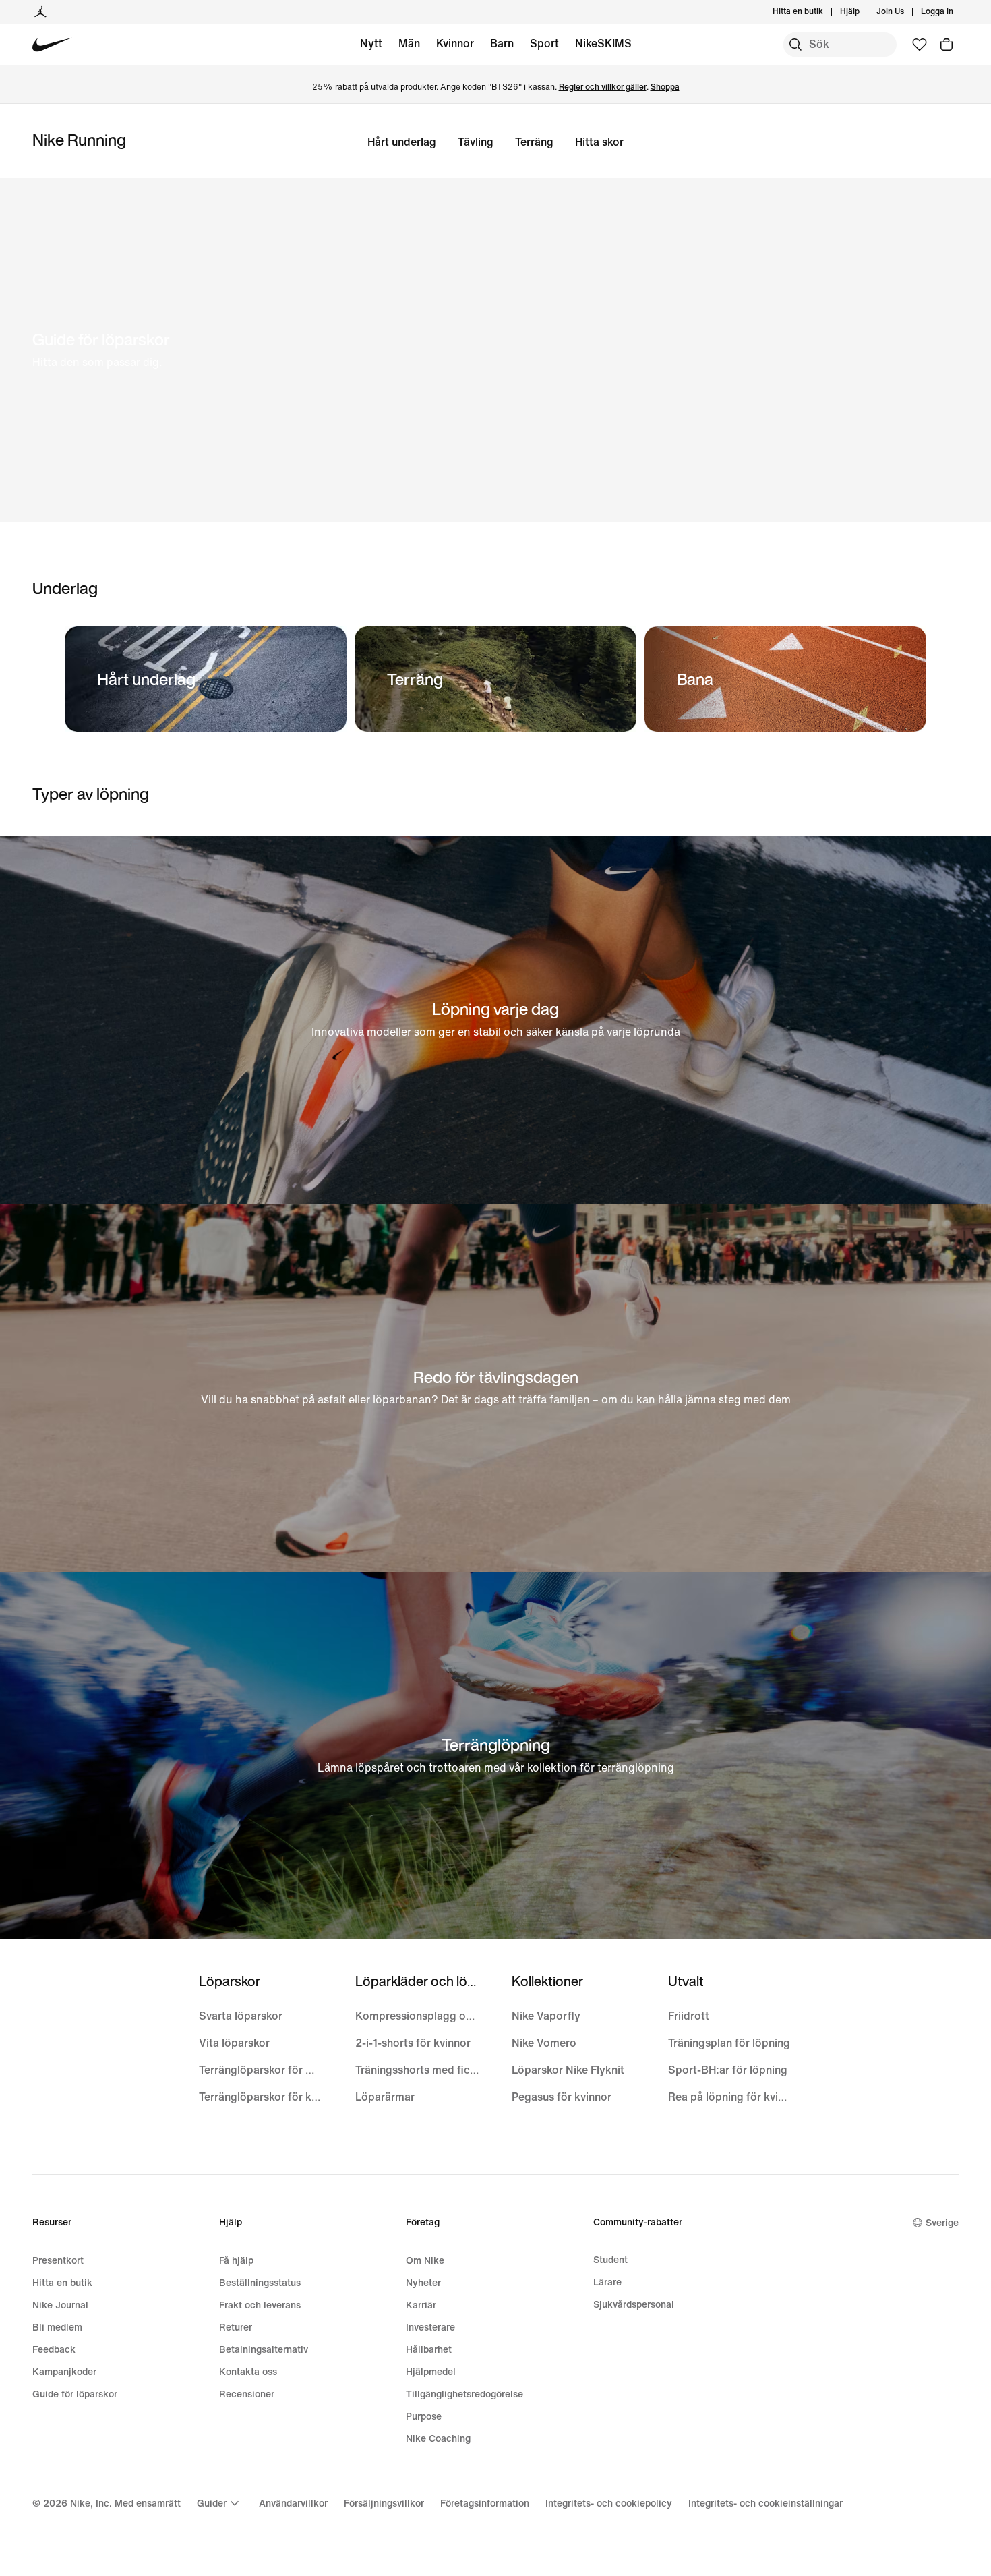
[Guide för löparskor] (495, 350)
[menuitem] (864, 12)
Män (409, 43)
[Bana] (785, 679)
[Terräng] (495, 679)
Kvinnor (455, 43)
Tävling (476, 142)
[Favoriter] (920, 45)
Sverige (942, 2223)
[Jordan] (40, 12)
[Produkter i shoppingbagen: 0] (947, 45)
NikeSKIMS (603, 43)
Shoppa (665, 87)
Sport (544, 43)
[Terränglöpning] (495, 1756)
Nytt (371, 43)
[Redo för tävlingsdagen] (495, 1388)
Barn (502, 43)
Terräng (534, 142)
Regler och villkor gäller (603, 87)
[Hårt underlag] (206, 679)
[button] (495, 350)
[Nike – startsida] (52, 45)
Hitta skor (599, 142)
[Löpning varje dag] (495, 1020)
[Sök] (795, 45)
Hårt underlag (402, 142)
